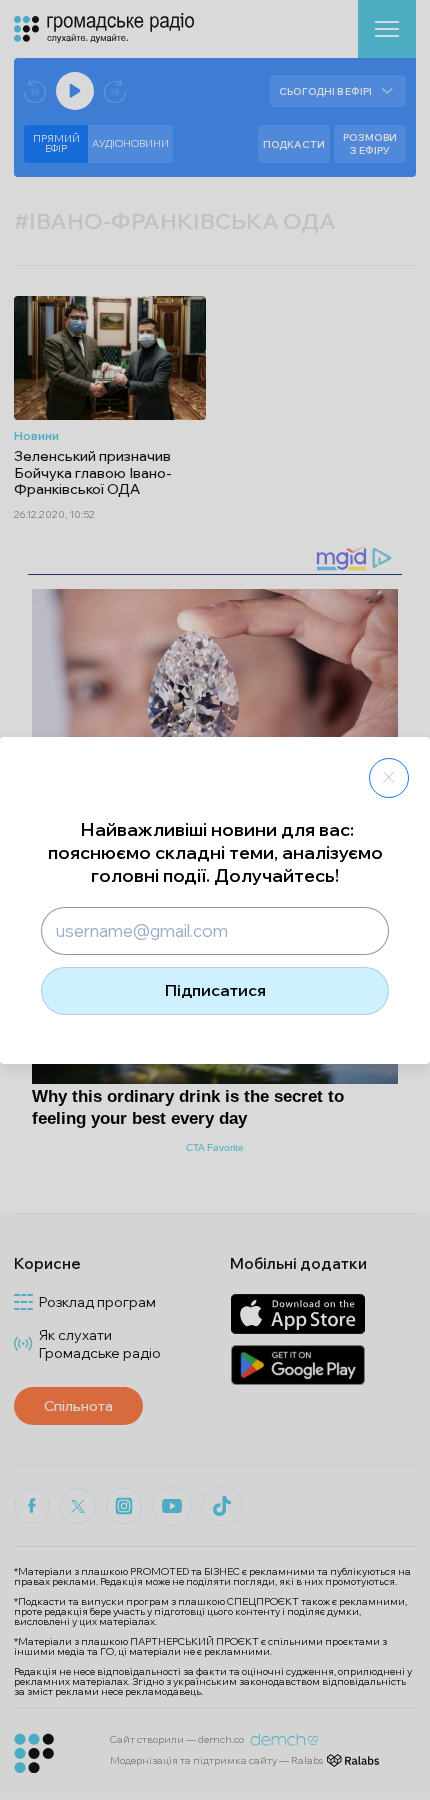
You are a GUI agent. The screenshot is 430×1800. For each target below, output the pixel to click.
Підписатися (215, 990)
